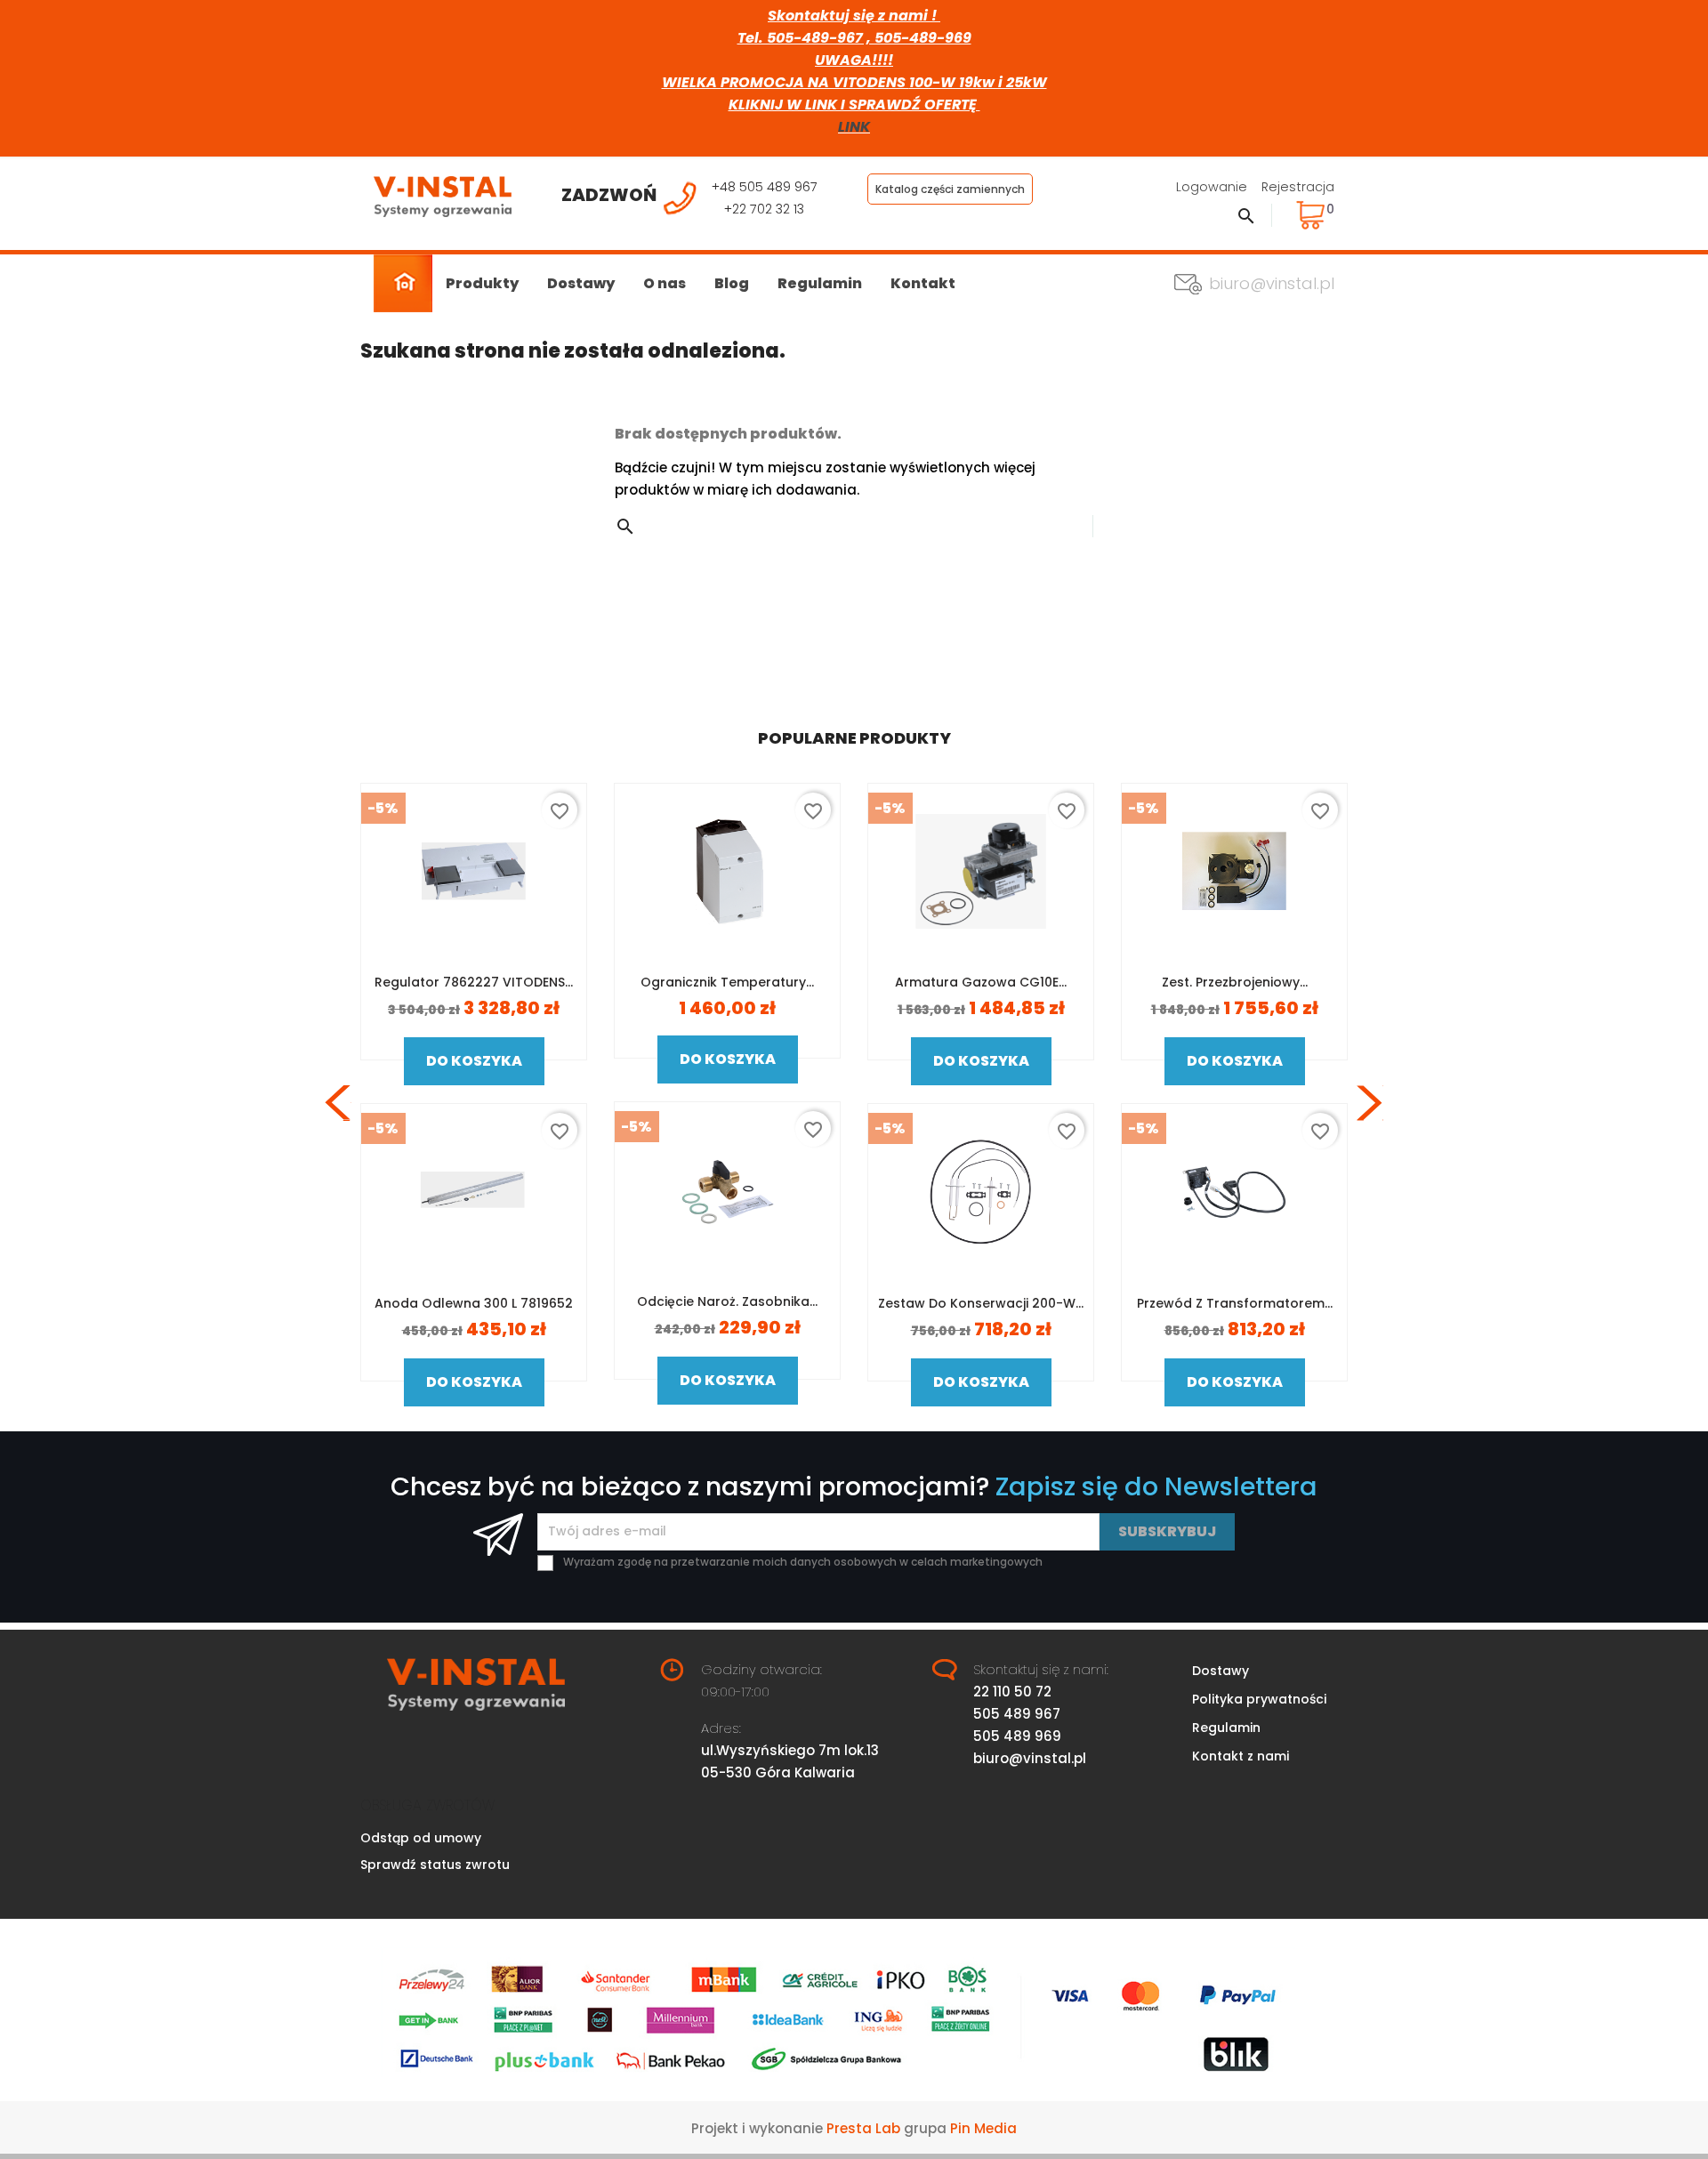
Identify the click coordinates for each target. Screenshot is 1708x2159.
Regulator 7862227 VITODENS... (474, 982)
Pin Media (983, 2128)
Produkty (482, 283)
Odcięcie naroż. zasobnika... (727, 1301)
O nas (665, 283)
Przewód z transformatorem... (1235, 1303)
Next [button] (1370, 1103)
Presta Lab (863, 2128)
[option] (474, 1104)
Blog (732, 283)
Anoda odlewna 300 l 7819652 (474, 1303)
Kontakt (923, 283)
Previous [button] (338, 1103)
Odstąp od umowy (421, 1838)
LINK (854, 127)
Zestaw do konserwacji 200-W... (981, 1303)
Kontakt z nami (1241, 1756)
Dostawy (581, 283)
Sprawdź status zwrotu (435, 1865)
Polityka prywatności (1259, 1699)
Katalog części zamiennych (950, 189)
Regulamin (820, 283)
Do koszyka (474, 1061)
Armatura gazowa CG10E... (981, 982)
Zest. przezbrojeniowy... (1235, 982)
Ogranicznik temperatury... (727, 982)
